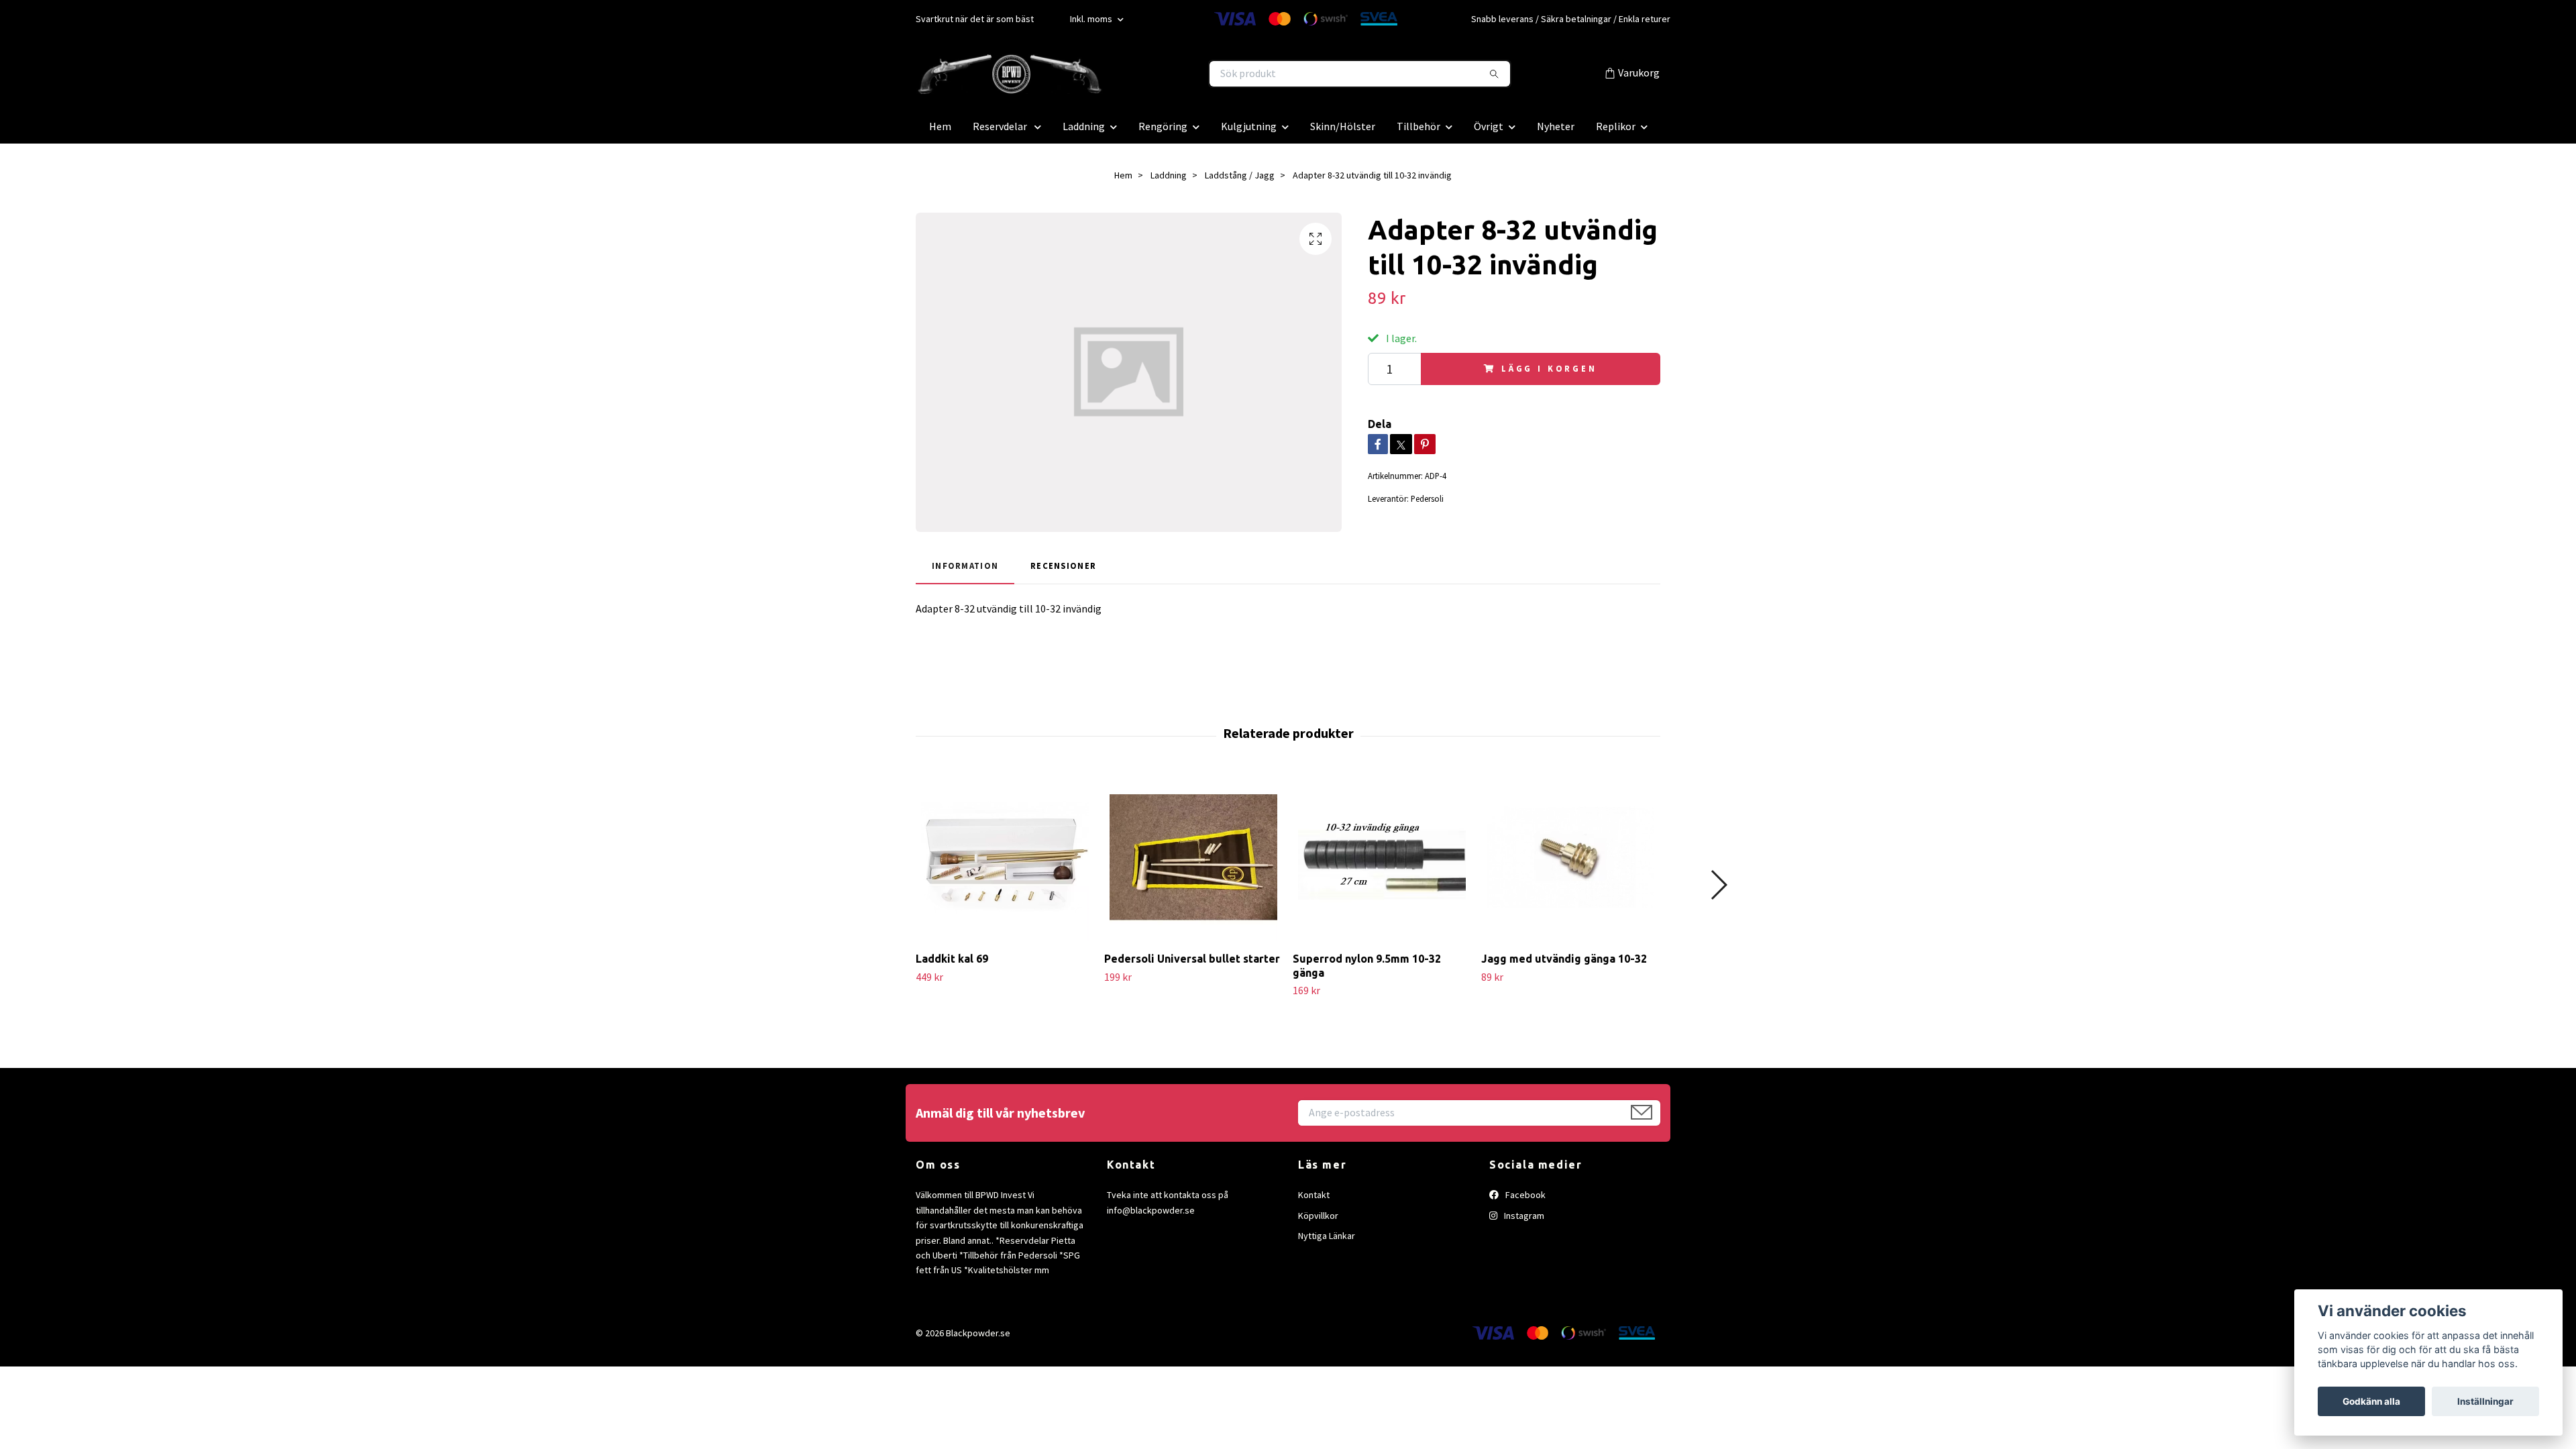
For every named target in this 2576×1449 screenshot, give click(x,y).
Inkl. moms (1092, 19)
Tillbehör (1418, 126)
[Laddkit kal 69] (1005, 857)
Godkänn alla (2371, 1401)
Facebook (1524, 1195)
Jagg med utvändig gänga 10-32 (1564, 959)
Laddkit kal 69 (952, 959)
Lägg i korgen (1549, 368)
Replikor (1616, 126)
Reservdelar (1001, 126)
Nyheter (1556, 126)
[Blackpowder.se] (1102, 74)
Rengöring (1163, 126)
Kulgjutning (1249, 126)
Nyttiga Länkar (1327, 1236)
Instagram (1523, 1216)
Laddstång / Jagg (1240, 175)
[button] (1718, 885)
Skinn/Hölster (1343, 126)
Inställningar (2485, 1401)
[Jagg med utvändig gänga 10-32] (1570, 857)
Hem (940, 126)
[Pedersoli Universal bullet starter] (1193, 857)
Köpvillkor (1318, 1216)
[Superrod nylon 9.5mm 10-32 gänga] (1382, 857)
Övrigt (1489, 126)
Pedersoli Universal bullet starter (1192, 959)
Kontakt (1314, 1195)
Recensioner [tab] (1063, 566)
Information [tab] (965, 566)
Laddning (1084, 126)
